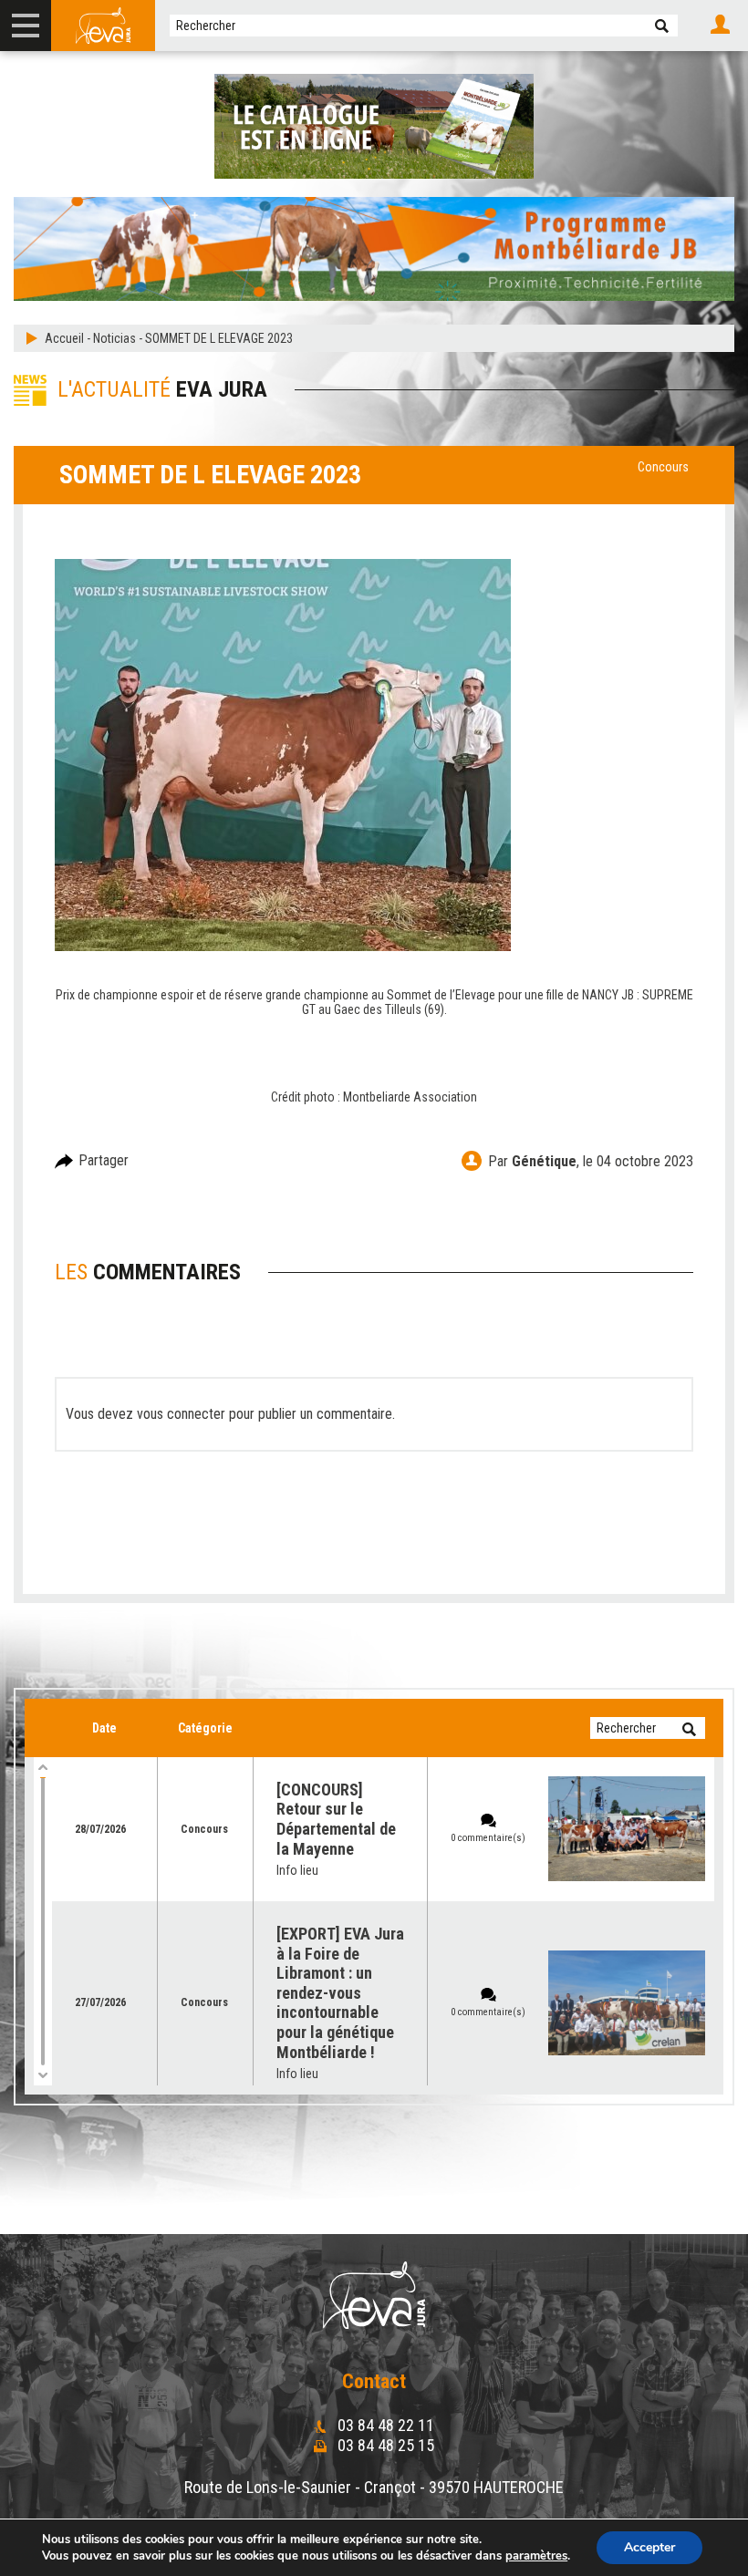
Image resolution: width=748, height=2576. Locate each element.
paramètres (536, 2556)
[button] (662, 26)
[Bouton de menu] (26, 26)
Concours (663, 467)
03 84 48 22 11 (384, 2425)
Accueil (64, 338)
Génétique (544, 1161)
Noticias (114, 338)
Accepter (649, 2547)
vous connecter (181, 1414)
